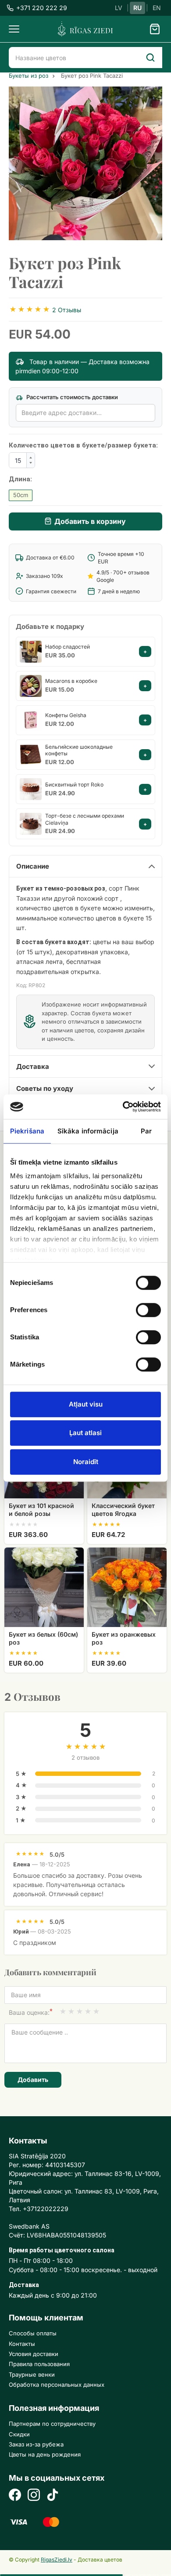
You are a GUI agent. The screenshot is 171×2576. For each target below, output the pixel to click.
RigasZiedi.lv (57, 2560)
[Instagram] (34, 2496)
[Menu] (14, 29)
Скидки (19, 2434)
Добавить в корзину (90, 521)
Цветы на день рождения (45, 2454)
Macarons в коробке (71, 681)
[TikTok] (53, 2496)
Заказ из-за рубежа (36, 2444)
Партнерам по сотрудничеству (52, 2424)
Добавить (33, 2080)
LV (119, 8)
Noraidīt (86, 1462)
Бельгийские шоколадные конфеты (79, 750)
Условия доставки (34, 2354)
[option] (85, 163)
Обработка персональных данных (57, 2385)
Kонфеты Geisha (66, 715)
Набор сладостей (68, 647)
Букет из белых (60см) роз (43, 1638)
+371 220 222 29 (42, 8)
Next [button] (151, 163)
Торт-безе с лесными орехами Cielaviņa (85, 819)
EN (157, 8)
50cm (21, 495)
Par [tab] (146, 1131)
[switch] (144, 1307)
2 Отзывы (67, 310)
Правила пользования (39, 2364)
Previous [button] (20, 163)
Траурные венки (32, 2374)
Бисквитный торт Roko (74, 785)
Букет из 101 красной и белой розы (41, 1510)
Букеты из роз (28, 76)
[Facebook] (15, 2496)
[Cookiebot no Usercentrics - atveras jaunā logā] (123, 1107)
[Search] (150, 58)
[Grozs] (155, 29)
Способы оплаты (33, 2333)
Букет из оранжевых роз (124, 1638)
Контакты (22, 2344)
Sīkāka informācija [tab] (88, 1131)
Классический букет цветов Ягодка (123, 1510)
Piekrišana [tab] (27, 1131)
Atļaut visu (86, 1404)
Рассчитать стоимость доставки (71, 397)
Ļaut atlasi (85, 1433)
